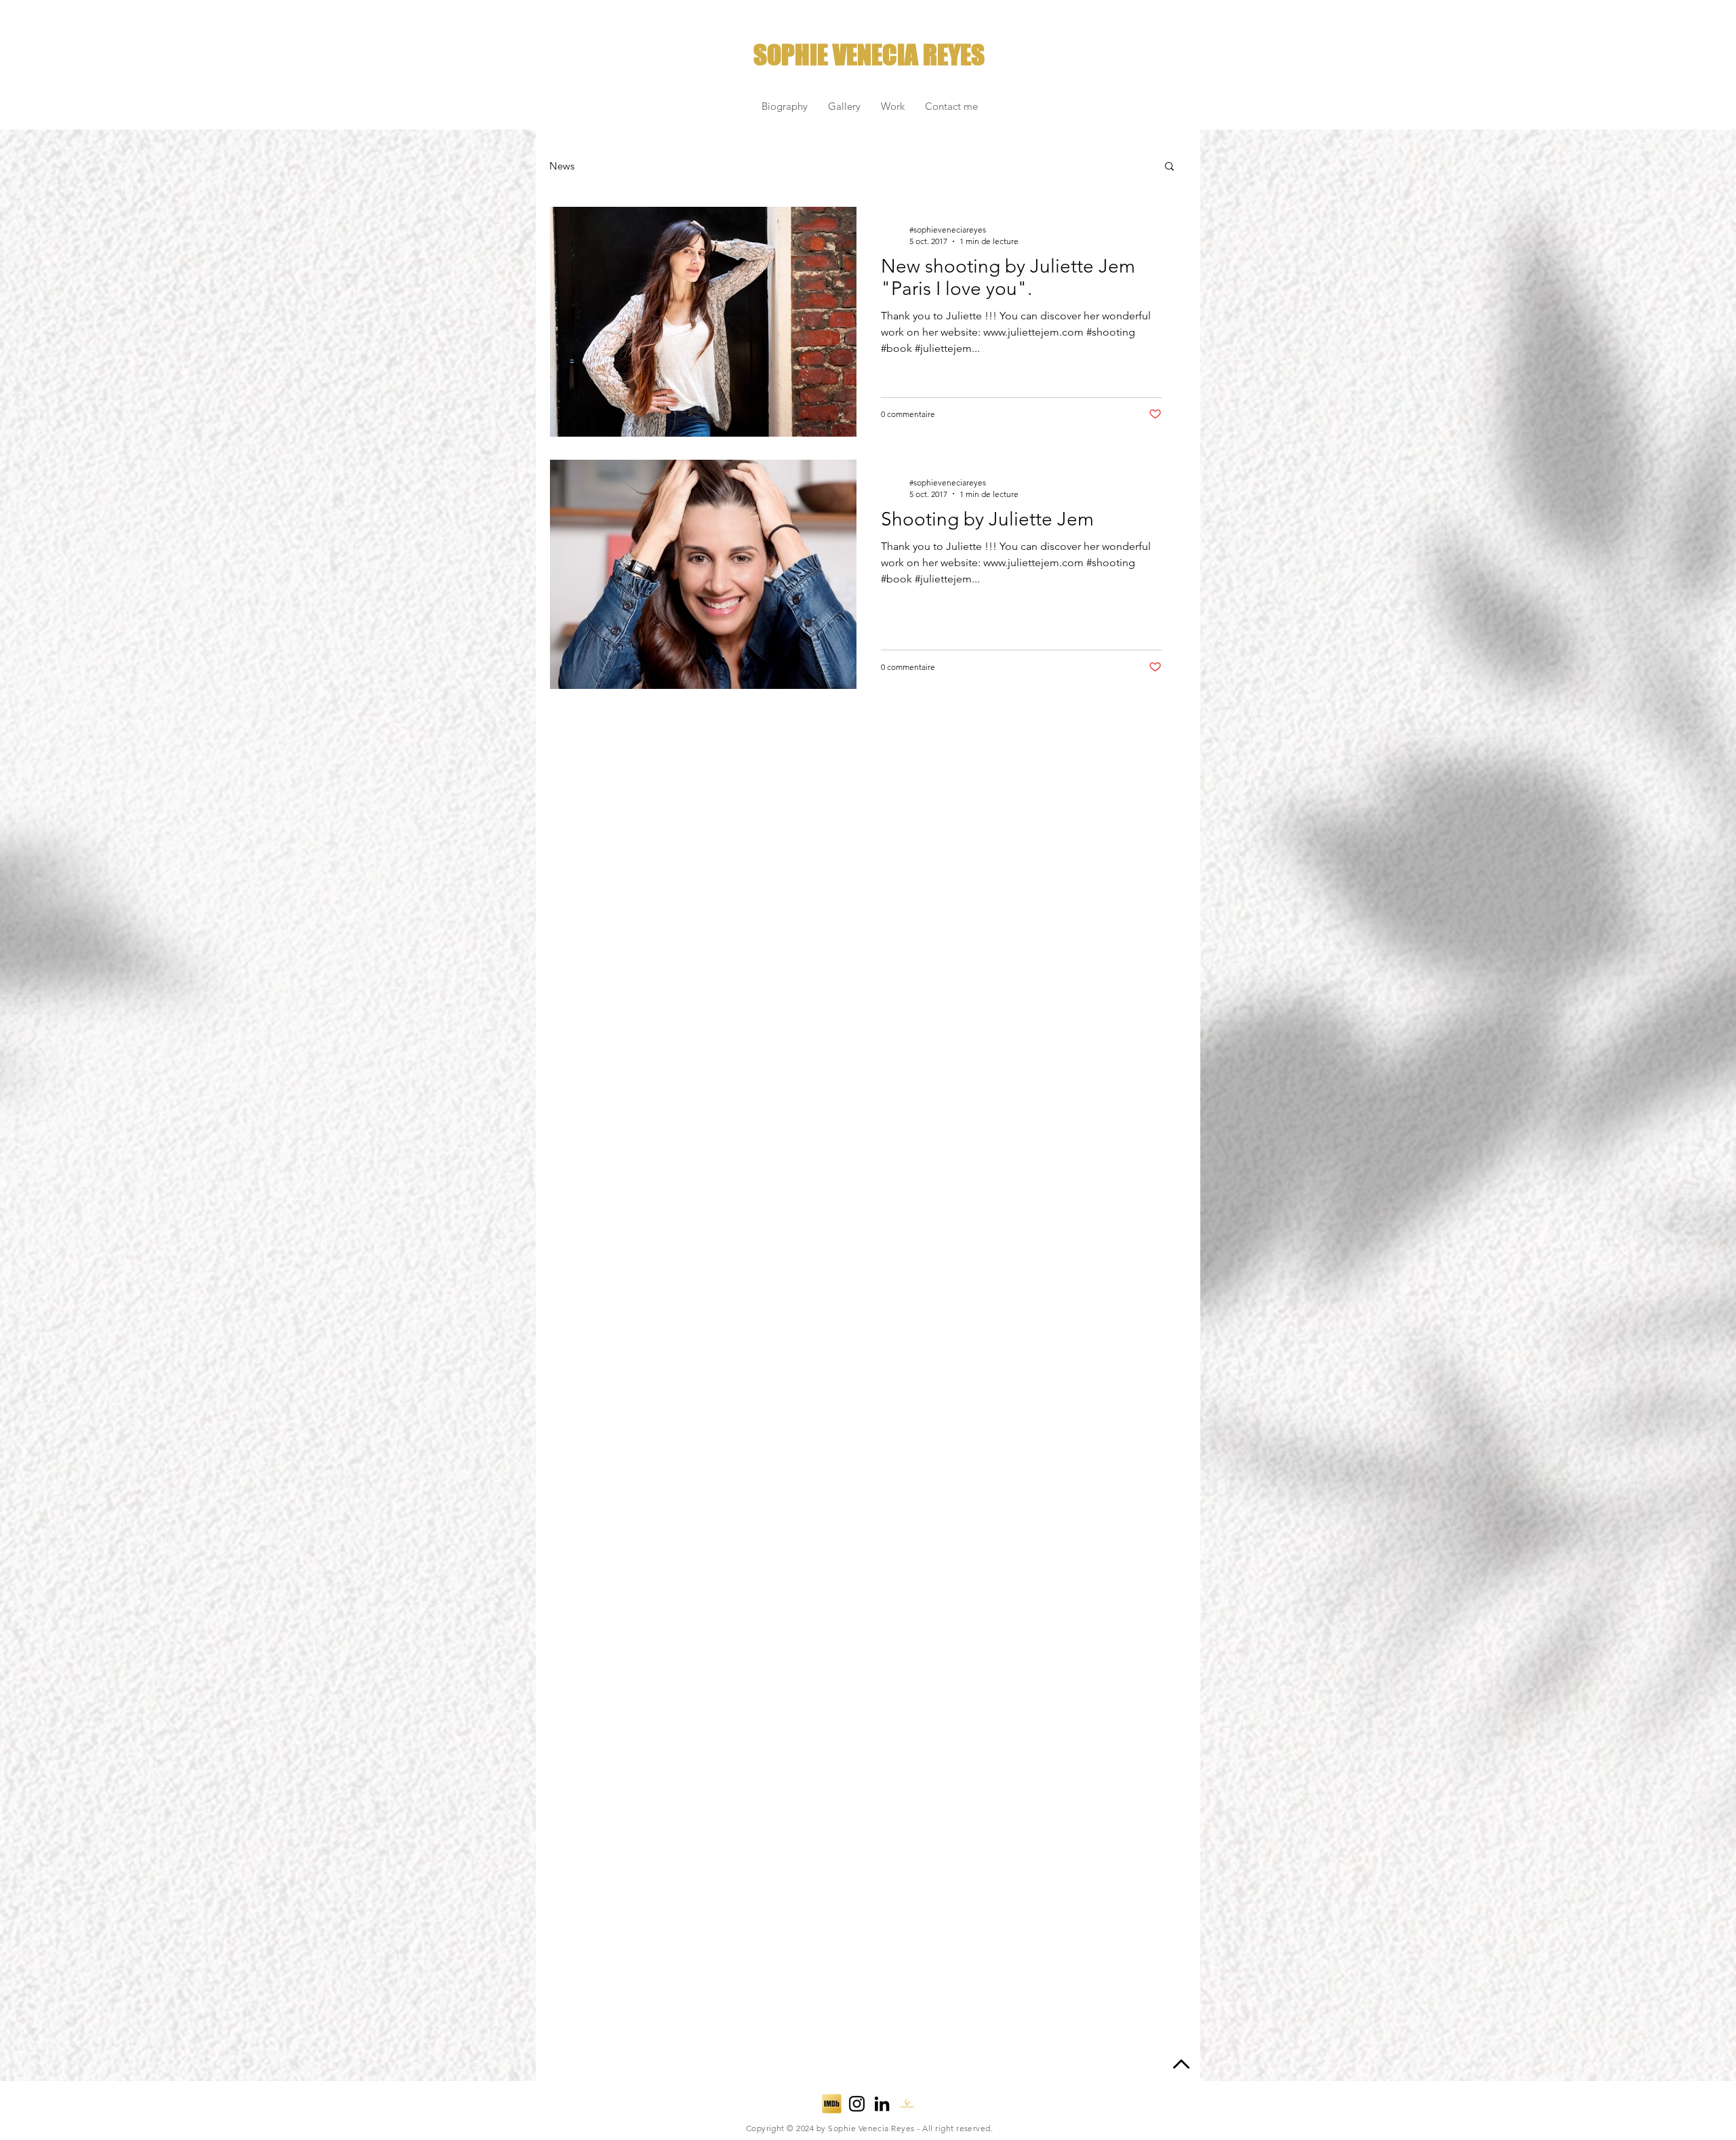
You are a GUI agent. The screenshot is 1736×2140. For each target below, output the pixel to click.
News (562, 166)
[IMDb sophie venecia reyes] (832, 2104)
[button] (1169, 167)
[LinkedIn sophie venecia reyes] (882, 2104)
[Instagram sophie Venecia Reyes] (857, 2104)
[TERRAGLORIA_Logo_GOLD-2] (907, 2104)
